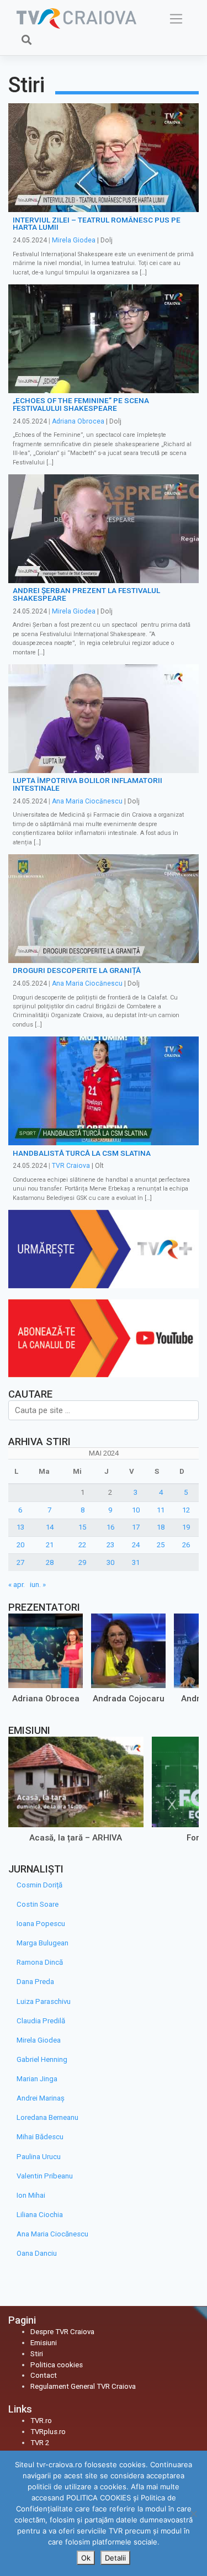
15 (82, 1527)
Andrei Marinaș (41, 2098)
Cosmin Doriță (39, 1885)
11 (161, 1510)
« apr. (17, 1585)
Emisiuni (44, 2343)
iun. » (38, 1585)
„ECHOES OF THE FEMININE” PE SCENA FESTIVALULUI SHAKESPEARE (81, 404)
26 (186, 1545)
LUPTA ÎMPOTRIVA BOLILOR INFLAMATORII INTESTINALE (87, 784)
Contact (44, 2375)
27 (20, 1562)
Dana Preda (35, 1982)
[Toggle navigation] (176, 19)
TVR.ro (41, 2421)
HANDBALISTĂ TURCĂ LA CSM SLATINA (82, 1153)
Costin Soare (38, 1904)
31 (136, 1562)
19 (186, 1527)
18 (161, 1527)
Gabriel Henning (42, 2059)
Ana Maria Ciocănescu (87, 801)
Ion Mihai (31, 2195)
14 (50, 1527)
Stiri (37, 2354)
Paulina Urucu (39, 2157)
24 (136, 1545)
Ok (86, 2558)
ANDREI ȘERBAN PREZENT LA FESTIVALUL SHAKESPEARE (86, 594)
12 (186, 1510)
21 (50, 1545)
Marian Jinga (37, 2079)
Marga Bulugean (43, 1943)
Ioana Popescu (41, 1924)
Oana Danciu (37, 2253)
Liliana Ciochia (40, 2215)
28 (50, 1562)
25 (161, 1545)
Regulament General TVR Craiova (83, 2386)
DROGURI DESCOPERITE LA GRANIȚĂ (77, 970)
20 (20, 1545)
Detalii (115, 2558)
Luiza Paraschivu (44, 2001)
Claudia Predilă (41, 2021)
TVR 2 (40, 2443)
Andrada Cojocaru (129, 1699)
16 (110, 1527)
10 (136, 1510)
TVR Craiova (71, 1166)
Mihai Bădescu (40, 2137)
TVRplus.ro (48, 2432)
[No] (193, 2514)
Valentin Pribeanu (45, 2176)
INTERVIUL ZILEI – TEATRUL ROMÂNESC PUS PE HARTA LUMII (97, 224)
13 (20, 1527)
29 (82, 1562)
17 (136, 1527)
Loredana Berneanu (47, 2117)
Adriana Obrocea (78, 421)
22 (82, 1545)
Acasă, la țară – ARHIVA (76, 1837)
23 (110, 1545)
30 (110, 1562)
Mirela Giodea (74, 240)
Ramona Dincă (40, 1962)
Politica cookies (57, 2365)
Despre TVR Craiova (62, 2332)
